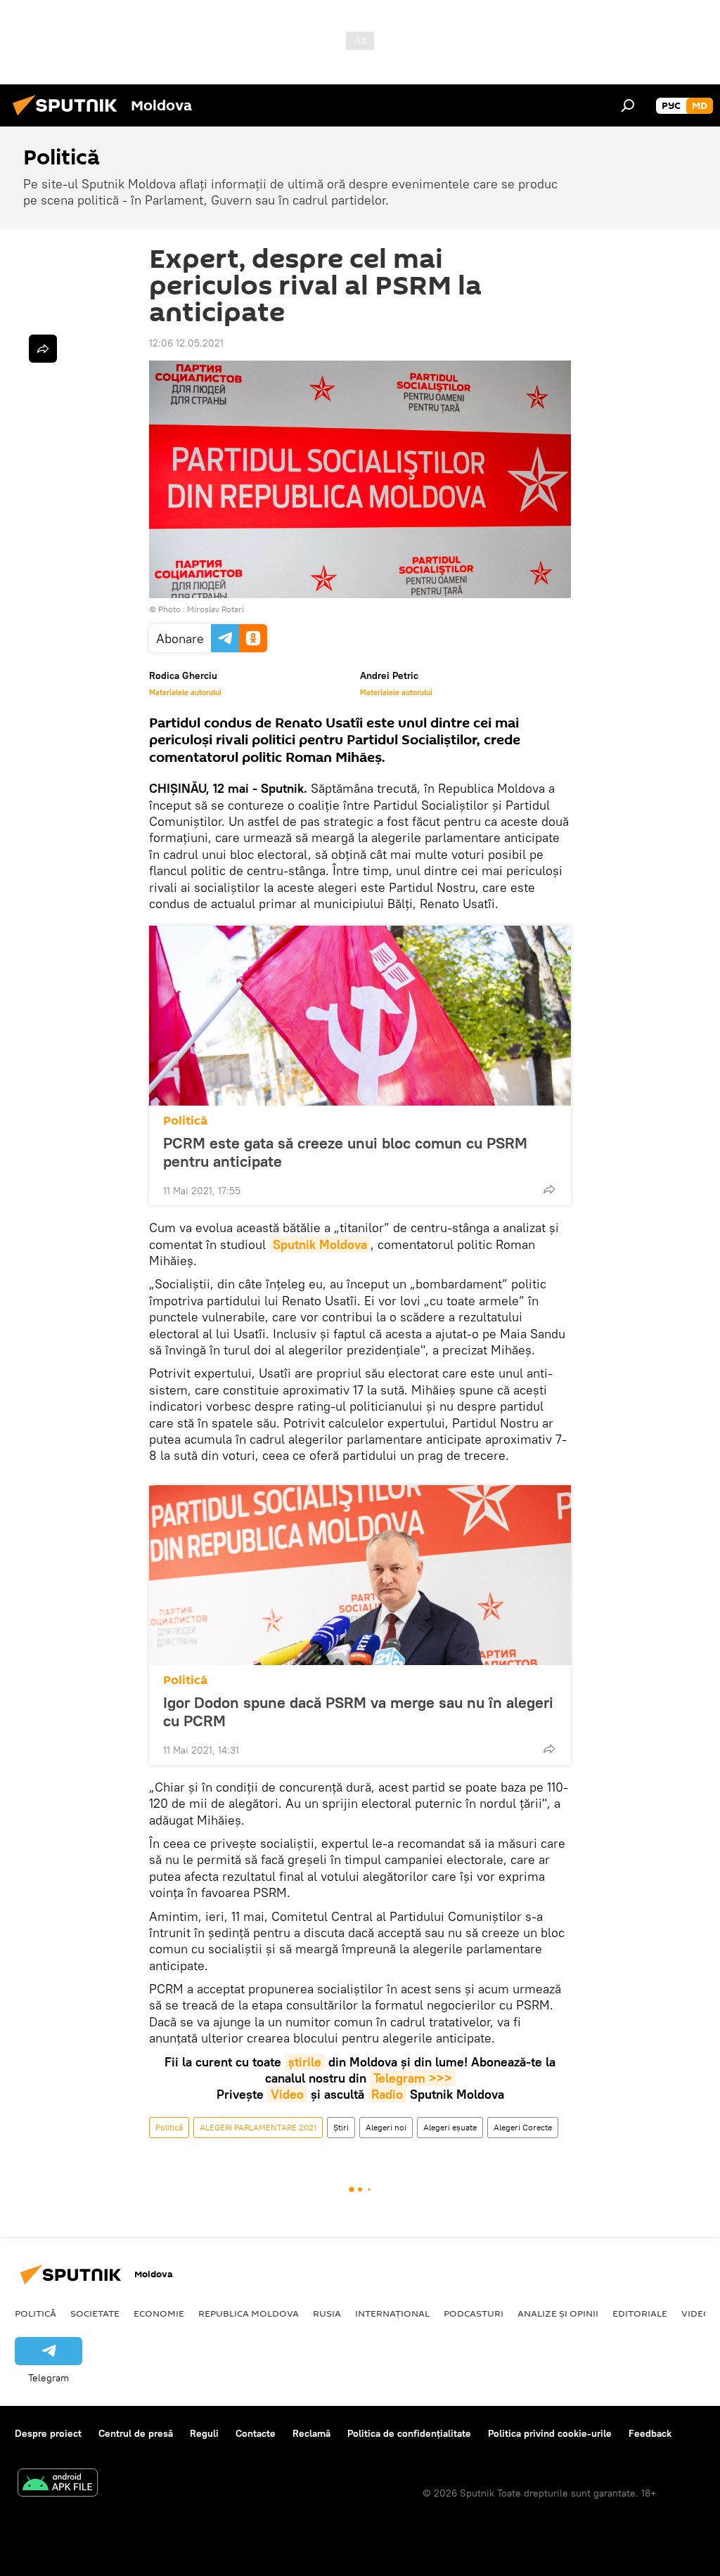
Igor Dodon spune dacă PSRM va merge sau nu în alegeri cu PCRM (358, 1711)
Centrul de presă (136, 2433)
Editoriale (640, 2313)
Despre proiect (48, 2433)
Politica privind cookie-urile (550, 2433)
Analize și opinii (558, 2313)
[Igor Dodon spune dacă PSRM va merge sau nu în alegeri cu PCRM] (360, 1575)
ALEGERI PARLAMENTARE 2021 (258, 2127)
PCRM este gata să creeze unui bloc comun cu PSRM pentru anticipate (345, 1152)
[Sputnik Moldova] (69, 117)
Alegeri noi (386, 2127)
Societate (95, 2313)
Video (287, 2094)
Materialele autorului (185, 692)
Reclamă (311, 2433)
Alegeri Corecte (523, 2127)
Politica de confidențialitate (409, 2433)
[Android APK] (58, 2484)
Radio (387, 2094)
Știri (341, 2127)
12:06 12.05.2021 (186, 343)
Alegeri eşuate (450, 2127)
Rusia (327, 2313)
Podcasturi (474, 2313)
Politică (185, 1121)
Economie (159, 2313)
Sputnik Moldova (320, 1244)
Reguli (204, 2433)
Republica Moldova (249, 2313)
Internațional (392, 2313)
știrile (305, 2062)
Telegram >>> (413, 2078)
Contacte (256, 2433)
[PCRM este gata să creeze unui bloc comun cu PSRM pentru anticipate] (360, 1016)
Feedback (650, 2433)
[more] (549, 1189)
